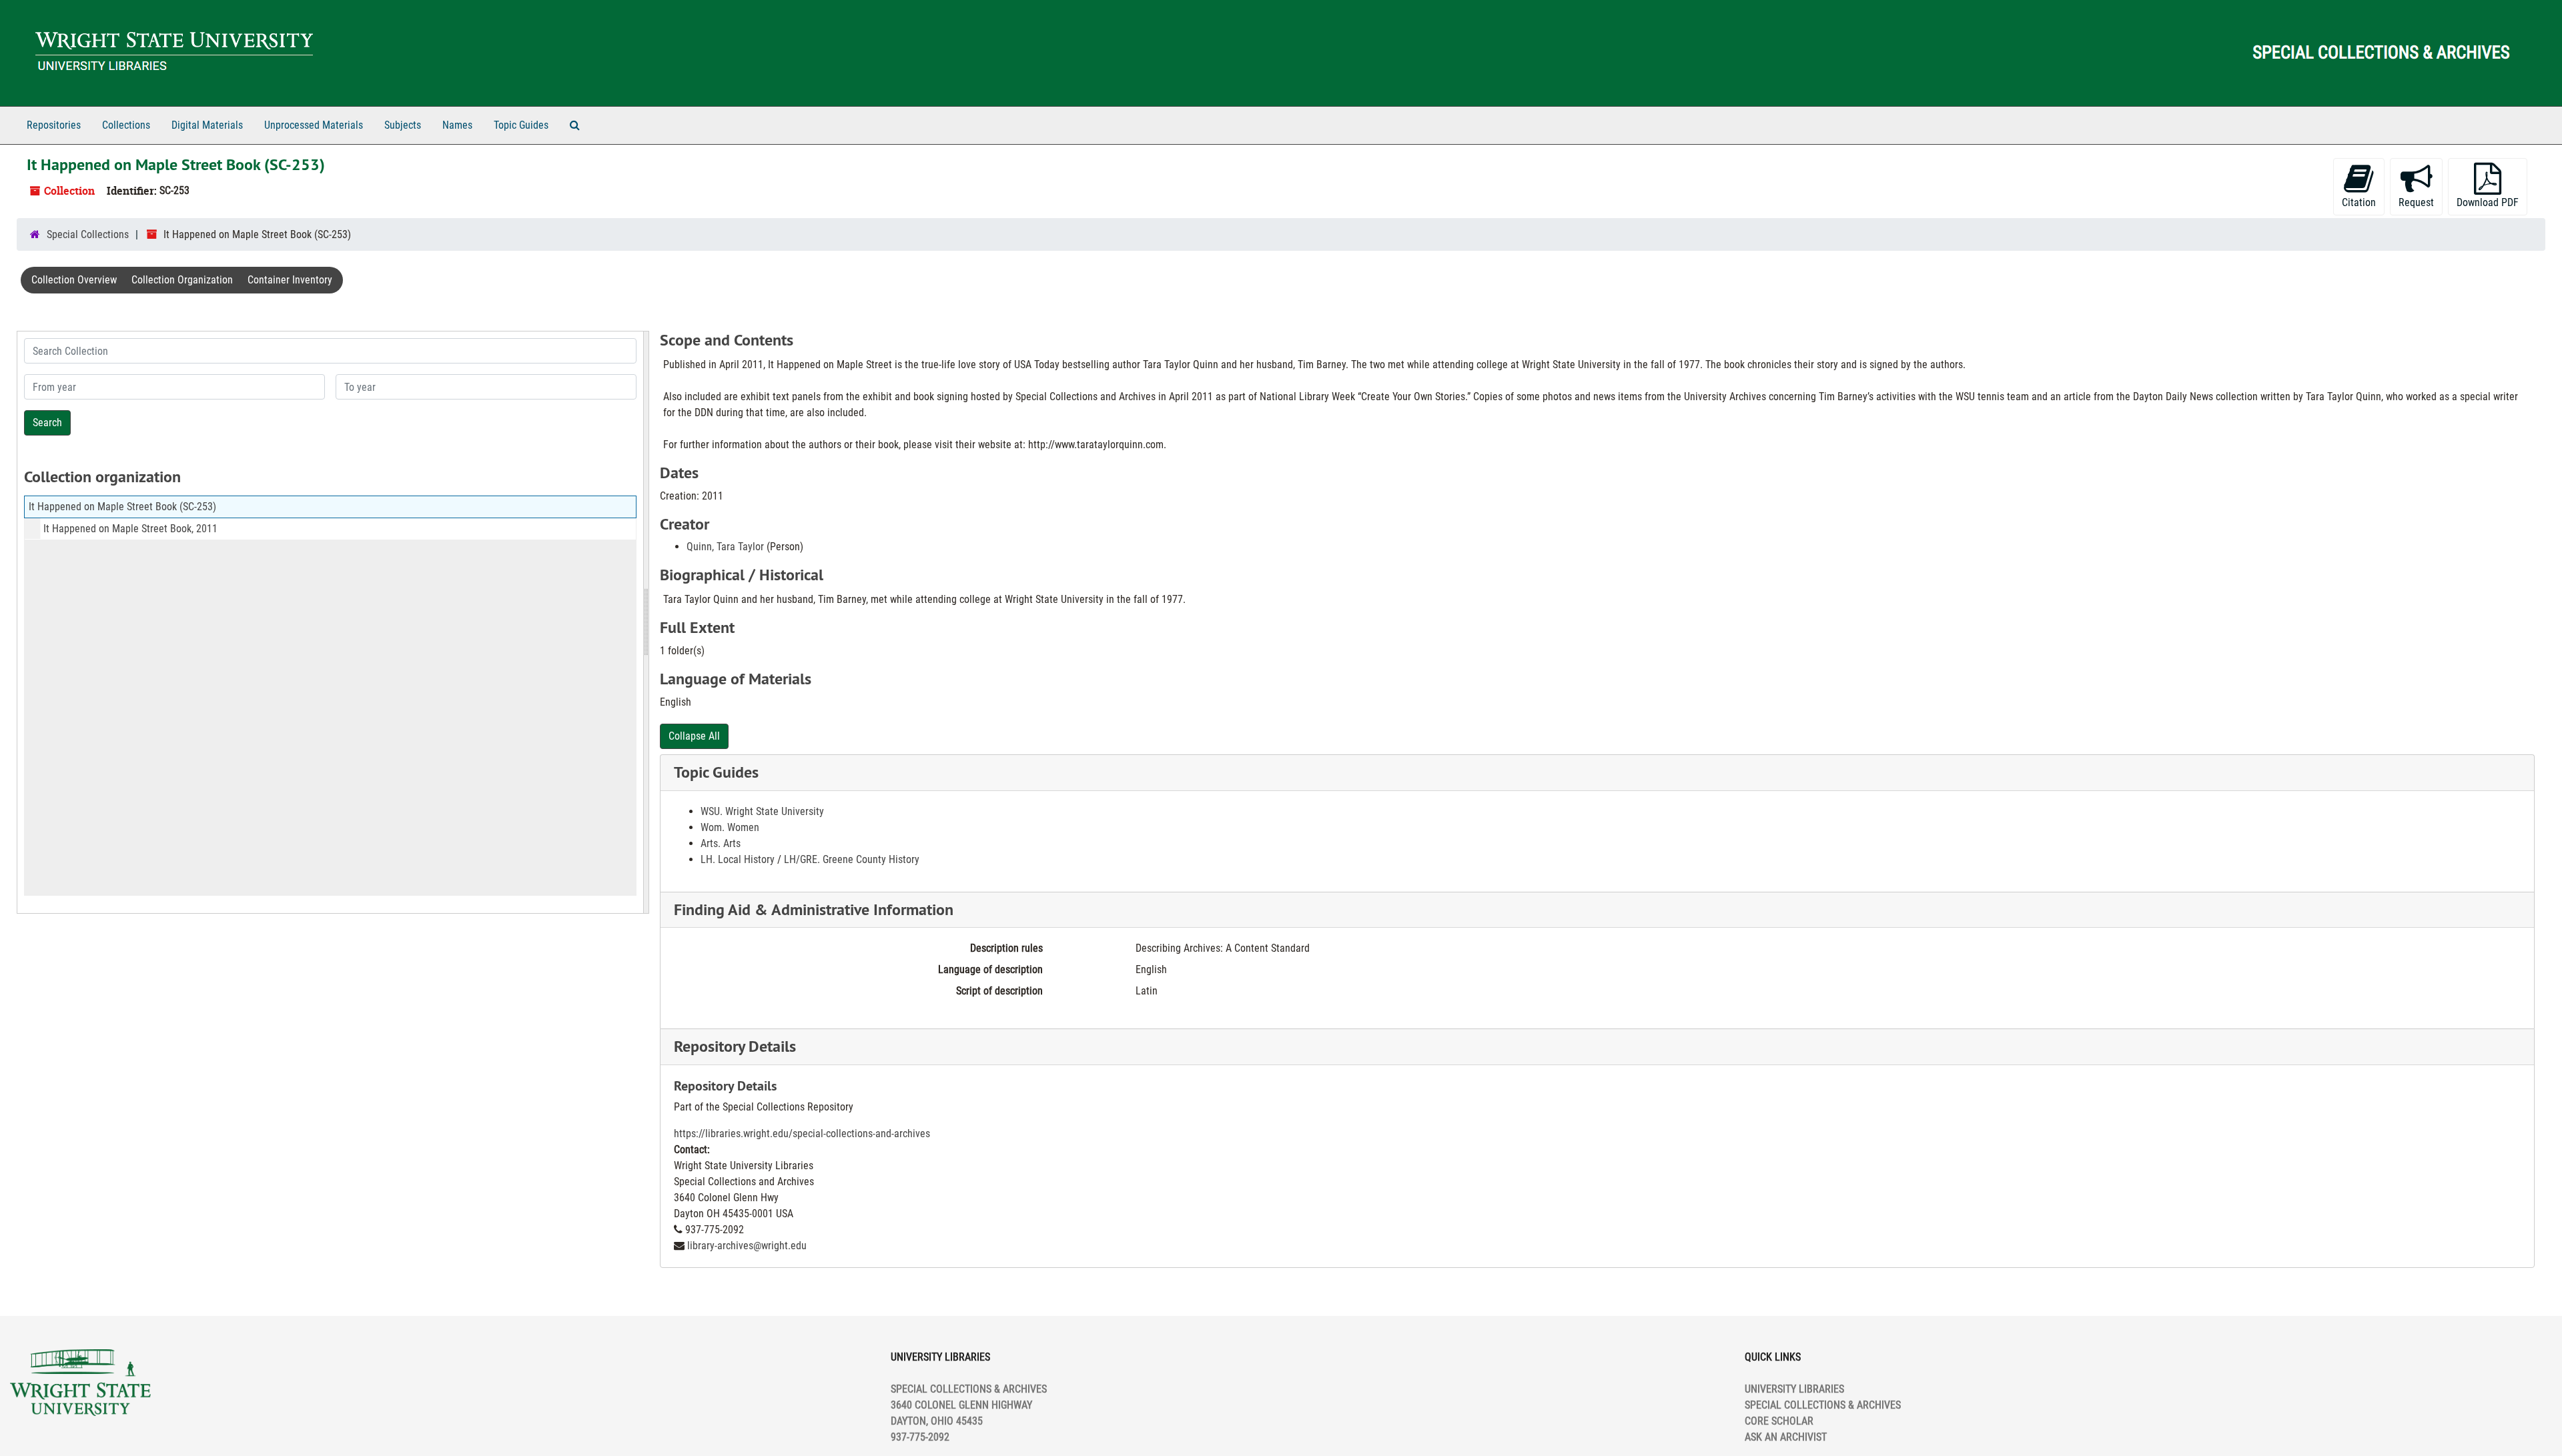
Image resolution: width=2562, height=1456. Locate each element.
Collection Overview (74, 280)
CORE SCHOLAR (1779, 1421)
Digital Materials (207, 125)
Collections (126, 125)
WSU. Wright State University (762, 811)
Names (457, 125)
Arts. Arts (721, 843)
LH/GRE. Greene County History (852, 859)
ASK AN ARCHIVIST (1786, 1437)
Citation (2359, 202)
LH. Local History (738, 859)
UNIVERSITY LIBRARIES (1794, 1389)
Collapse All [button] (694, 736)
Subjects (403, 125)
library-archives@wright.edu (747, 1246)
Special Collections (88, 234)
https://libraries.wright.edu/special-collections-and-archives (802, 1134)
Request (2416, 202)
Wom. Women (730, 827)
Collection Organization (182, 280)
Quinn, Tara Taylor (725, 547)
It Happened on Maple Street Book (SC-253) (122, 507)
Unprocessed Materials (314, 125)
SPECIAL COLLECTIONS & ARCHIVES (1823, 1405)
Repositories (54, 125)
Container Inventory (290, 280)
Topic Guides (521, 125)
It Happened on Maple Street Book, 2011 (130, 529)
